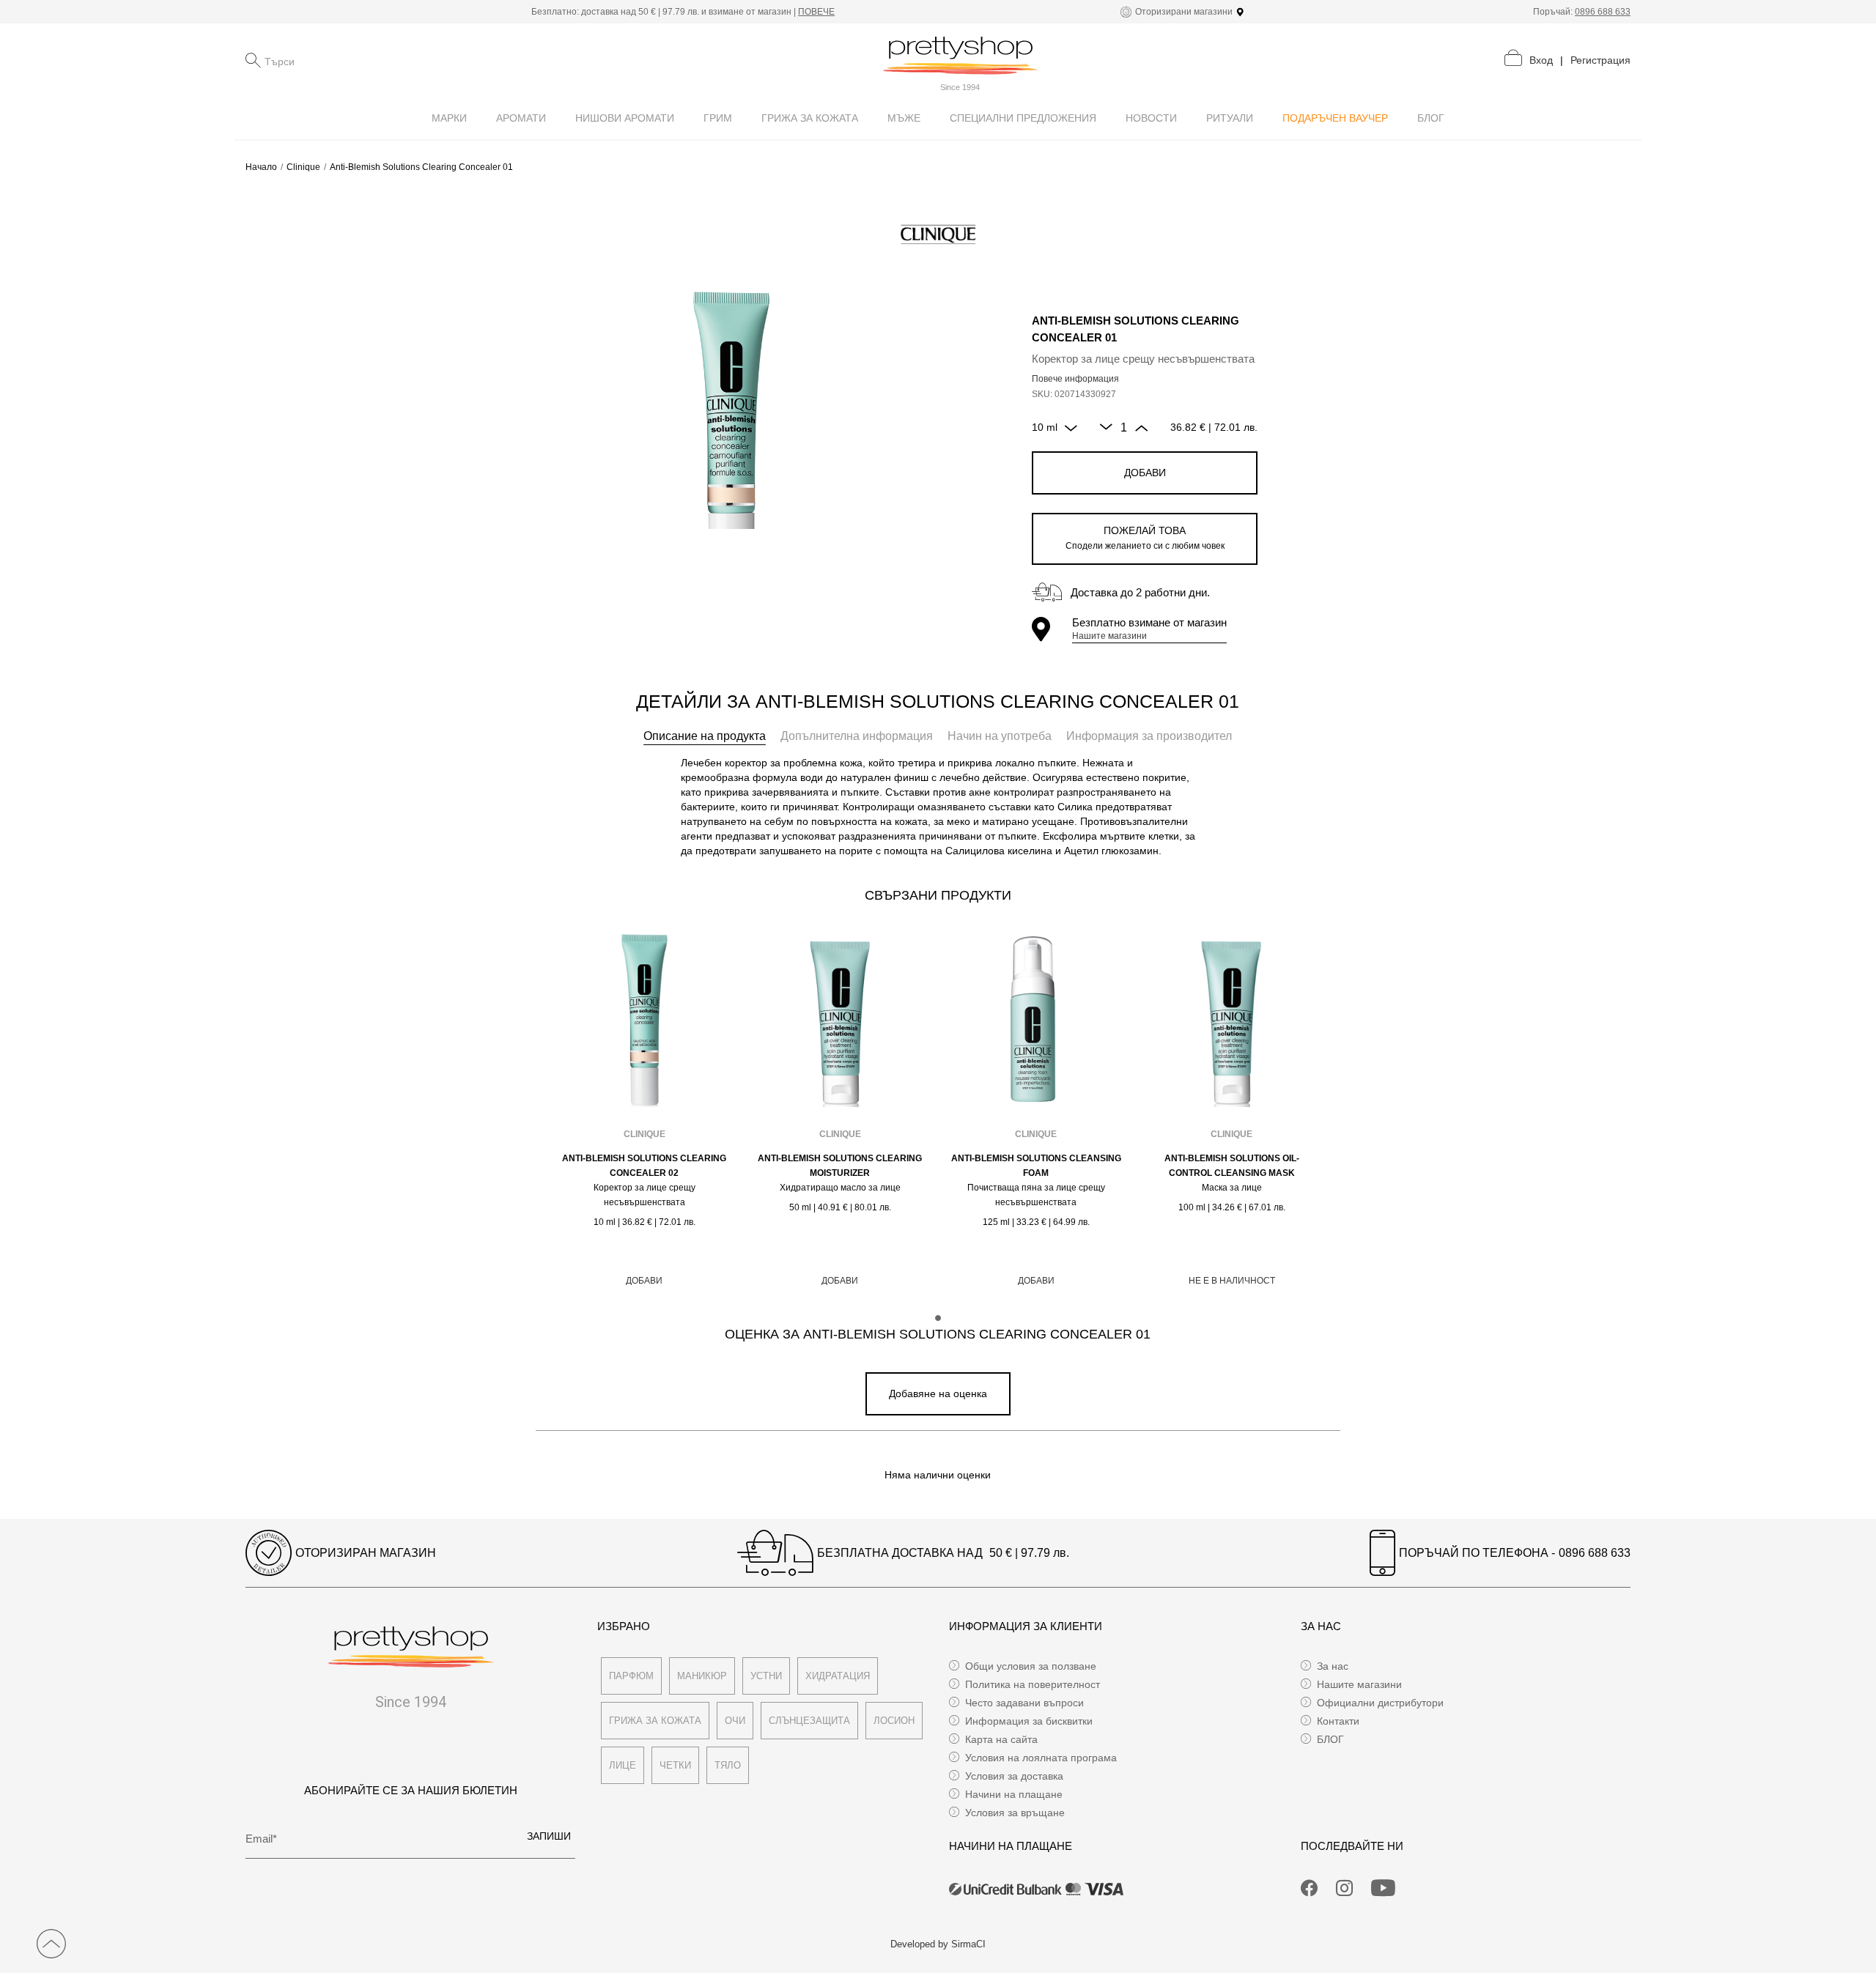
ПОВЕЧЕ (816, 12)
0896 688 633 (1603, 12)
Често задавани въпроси (1024, 1703)
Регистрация (1600, 60)
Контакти (1338, 1721)
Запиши (549, 1836)
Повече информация (1075, 379)
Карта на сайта (1001, 1739)
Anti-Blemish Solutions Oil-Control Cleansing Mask (1232, 1166)
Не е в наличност (1232, 1281)
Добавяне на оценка (938, 1393)
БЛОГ (1330, 1739)
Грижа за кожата (655, 1721)
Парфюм (631, 1676)
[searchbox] (338, 60)
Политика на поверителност (1033, 1684)
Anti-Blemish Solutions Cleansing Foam (1036, 1166)
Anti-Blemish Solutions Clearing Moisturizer (840, 1166)
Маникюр (702, 1676)
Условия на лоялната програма (1041, 1758)
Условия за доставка (1014, 1776)
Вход (1541, 60)
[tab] (705, 736)
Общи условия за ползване (1031, 1666)
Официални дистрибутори (1380, 1703)
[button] (938, 1318)
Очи (735, 1721)
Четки (675, 1765)
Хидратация (838, 1676)
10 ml (1045, 427)
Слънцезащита (809, 1721)
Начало (261, 167)
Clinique (303, 167)
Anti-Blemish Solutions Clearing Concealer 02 (644, 1166)
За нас (1333, 1666)
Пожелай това (1145, 538)
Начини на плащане (1014, 1794)
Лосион (894, 1721)
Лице (623, 1765)
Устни (766, 1676)
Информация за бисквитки (1029, 1721)
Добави (1145, 473)
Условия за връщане (1015, 1813)
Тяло (728, 1765)
